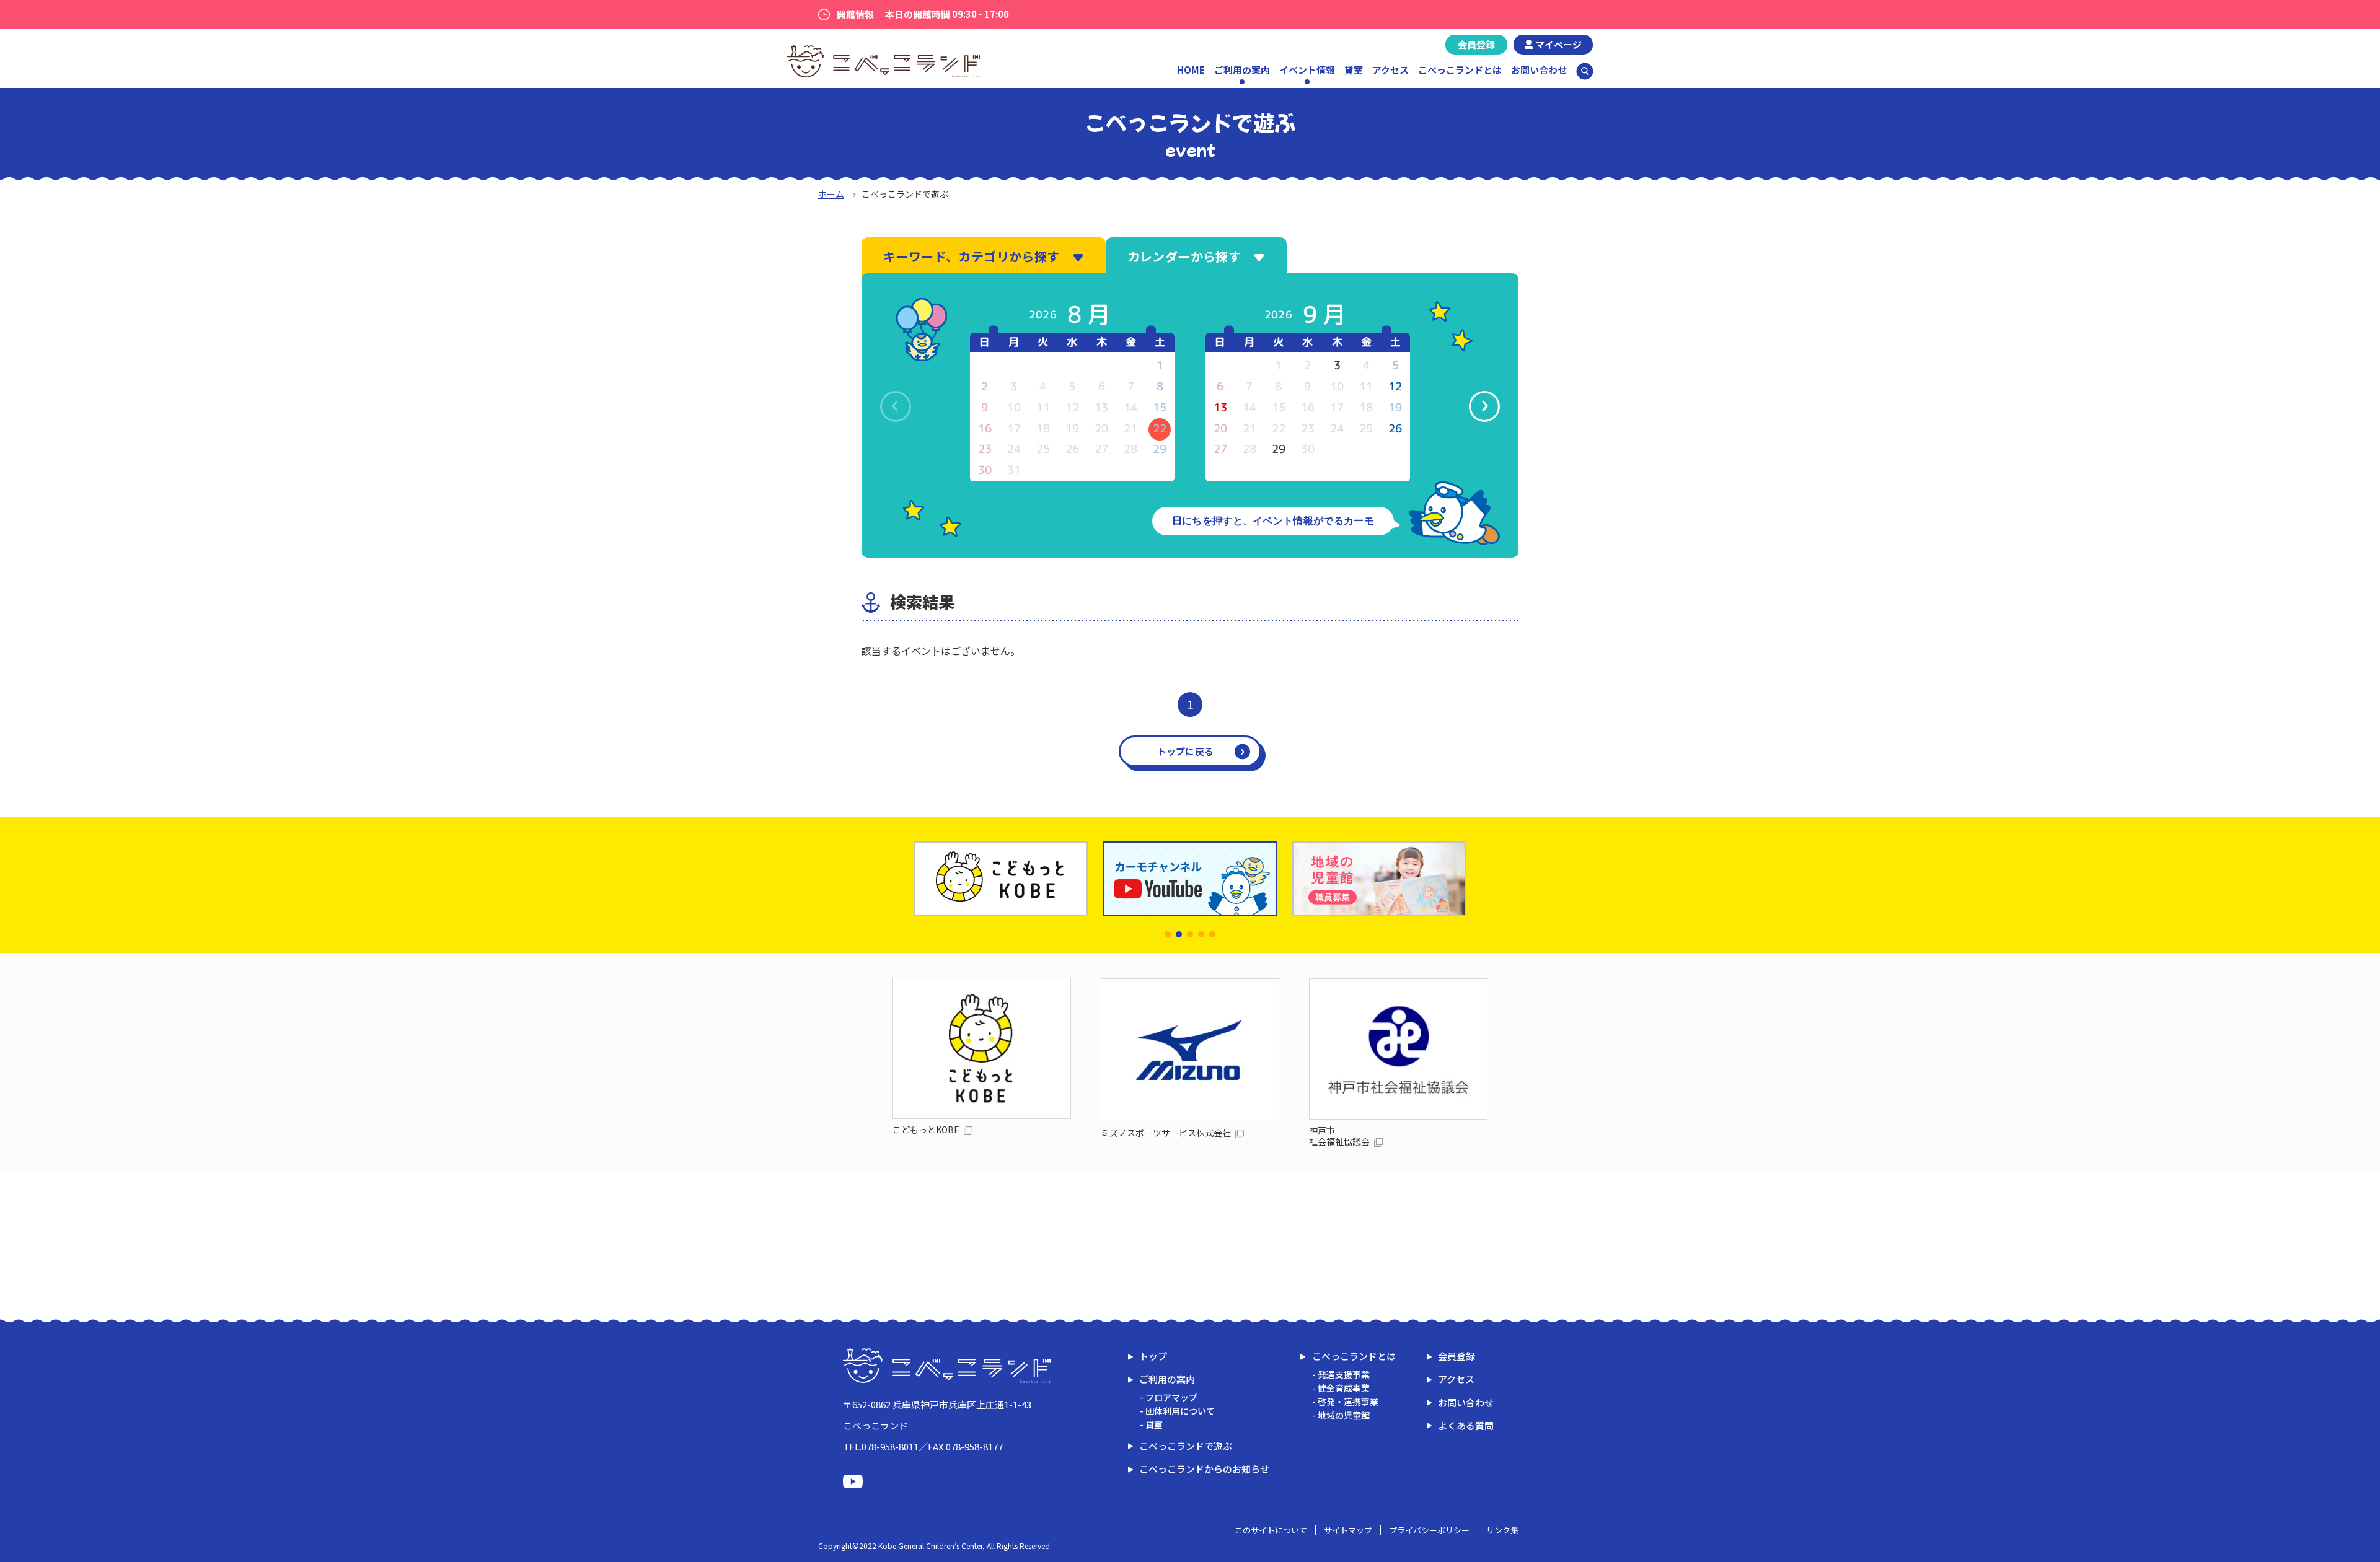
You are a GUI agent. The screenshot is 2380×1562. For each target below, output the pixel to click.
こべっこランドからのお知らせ (1204, 1469)
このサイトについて (1271, 1530)
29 (1279, 449)
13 (1220, 408)
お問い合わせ (1539, 70)
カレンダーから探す (1184, 256)
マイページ (1558, 44)
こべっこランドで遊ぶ (1186, 1446)
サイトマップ (1348, 1530)
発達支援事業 (1344, 1374)
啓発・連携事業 (1348, 1402)
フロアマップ (1171, 1397)
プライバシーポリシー (1429, 1530)
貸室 (1354, 70)
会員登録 (1476, 44)
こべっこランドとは (1460, 70)
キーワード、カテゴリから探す (972, 256)
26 (1395, 429)
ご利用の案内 (1167, 1379)
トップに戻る (1186, 751)
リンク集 (1502, 1530)
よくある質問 (1466, 1425)
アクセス (1391, 70)
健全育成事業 (1344, 1388)
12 (1395, 387)
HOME (1191, 70)
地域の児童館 (1344, 1415)
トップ (1153, 1356)
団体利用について (1180, 1411)
